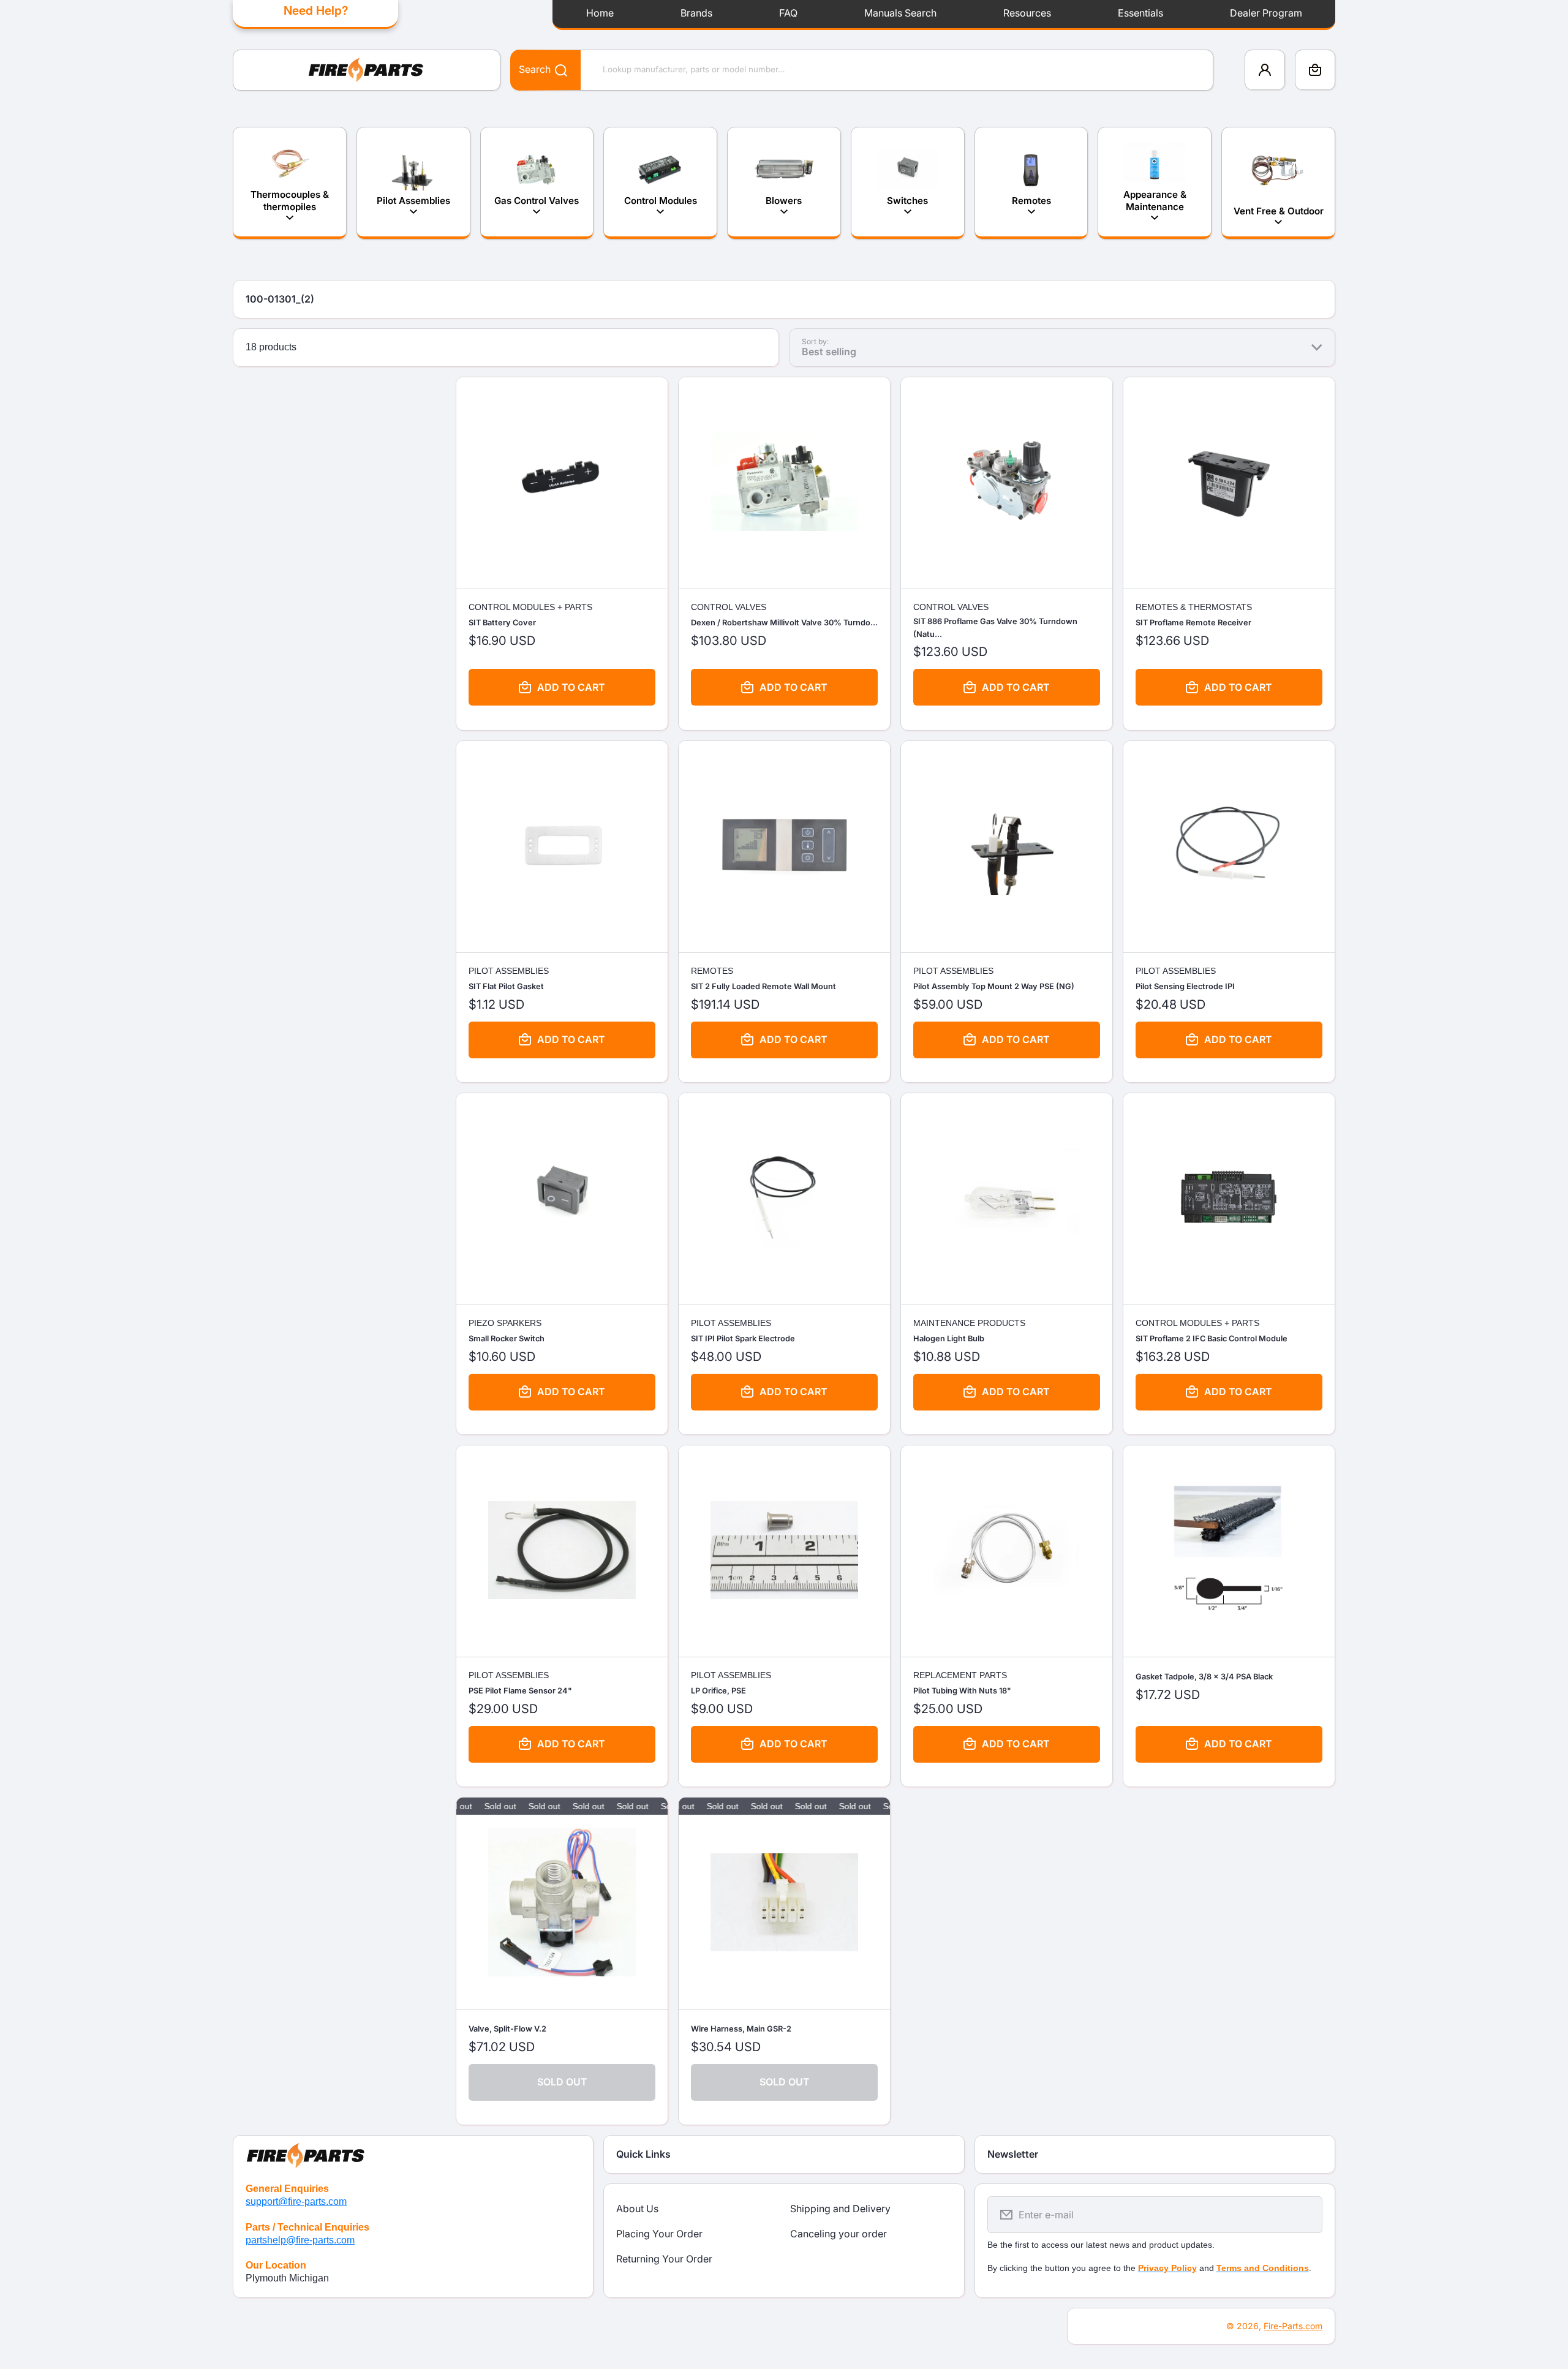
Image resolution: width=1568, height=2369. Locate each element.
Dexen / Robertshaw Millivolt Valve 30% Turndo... (784, 623)
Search (535, 69)
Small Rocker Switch (507, 1339)
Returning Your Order (664, 2259)
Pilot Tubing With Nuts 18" (962, 1691)
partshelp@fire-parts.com (300, 2240)
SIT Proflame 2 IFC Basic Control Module (1212, 1339)
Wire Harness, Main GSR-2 (741, 2029)
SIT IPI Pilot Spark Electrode (743, 1339)
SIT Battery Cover (502, 623)
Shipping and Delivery (840, 2209)
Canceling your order (839, 2234)
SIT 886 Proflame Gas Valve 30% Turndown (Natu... (995, 628)
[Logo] (367, 70)
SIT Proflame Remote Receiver (1193, 623)
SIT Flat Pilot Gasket (506, 986)
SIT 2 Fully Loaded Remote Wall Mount (763, 986)
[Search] (555, 70)
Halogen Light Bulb (949, 1339)
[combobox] (862, 70)
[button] (1315, 70)
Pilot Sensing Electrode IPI (1185, 986)
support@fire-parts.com (296, 2201)
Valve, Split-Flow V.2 (507, 2029)
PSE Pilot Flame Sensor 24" (520, 1691)
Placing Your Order (659, 2234)
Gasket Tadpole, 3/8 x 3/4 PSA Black (1204, 1677)
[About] (413, 2153)
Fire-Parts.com (1293, 2326)
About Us (637, 2209)
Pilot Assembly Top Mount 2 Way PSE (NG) (994, 986)
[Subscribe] (1305, 2215)
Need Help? (316, 10)
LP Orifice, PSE (718, 1691)
